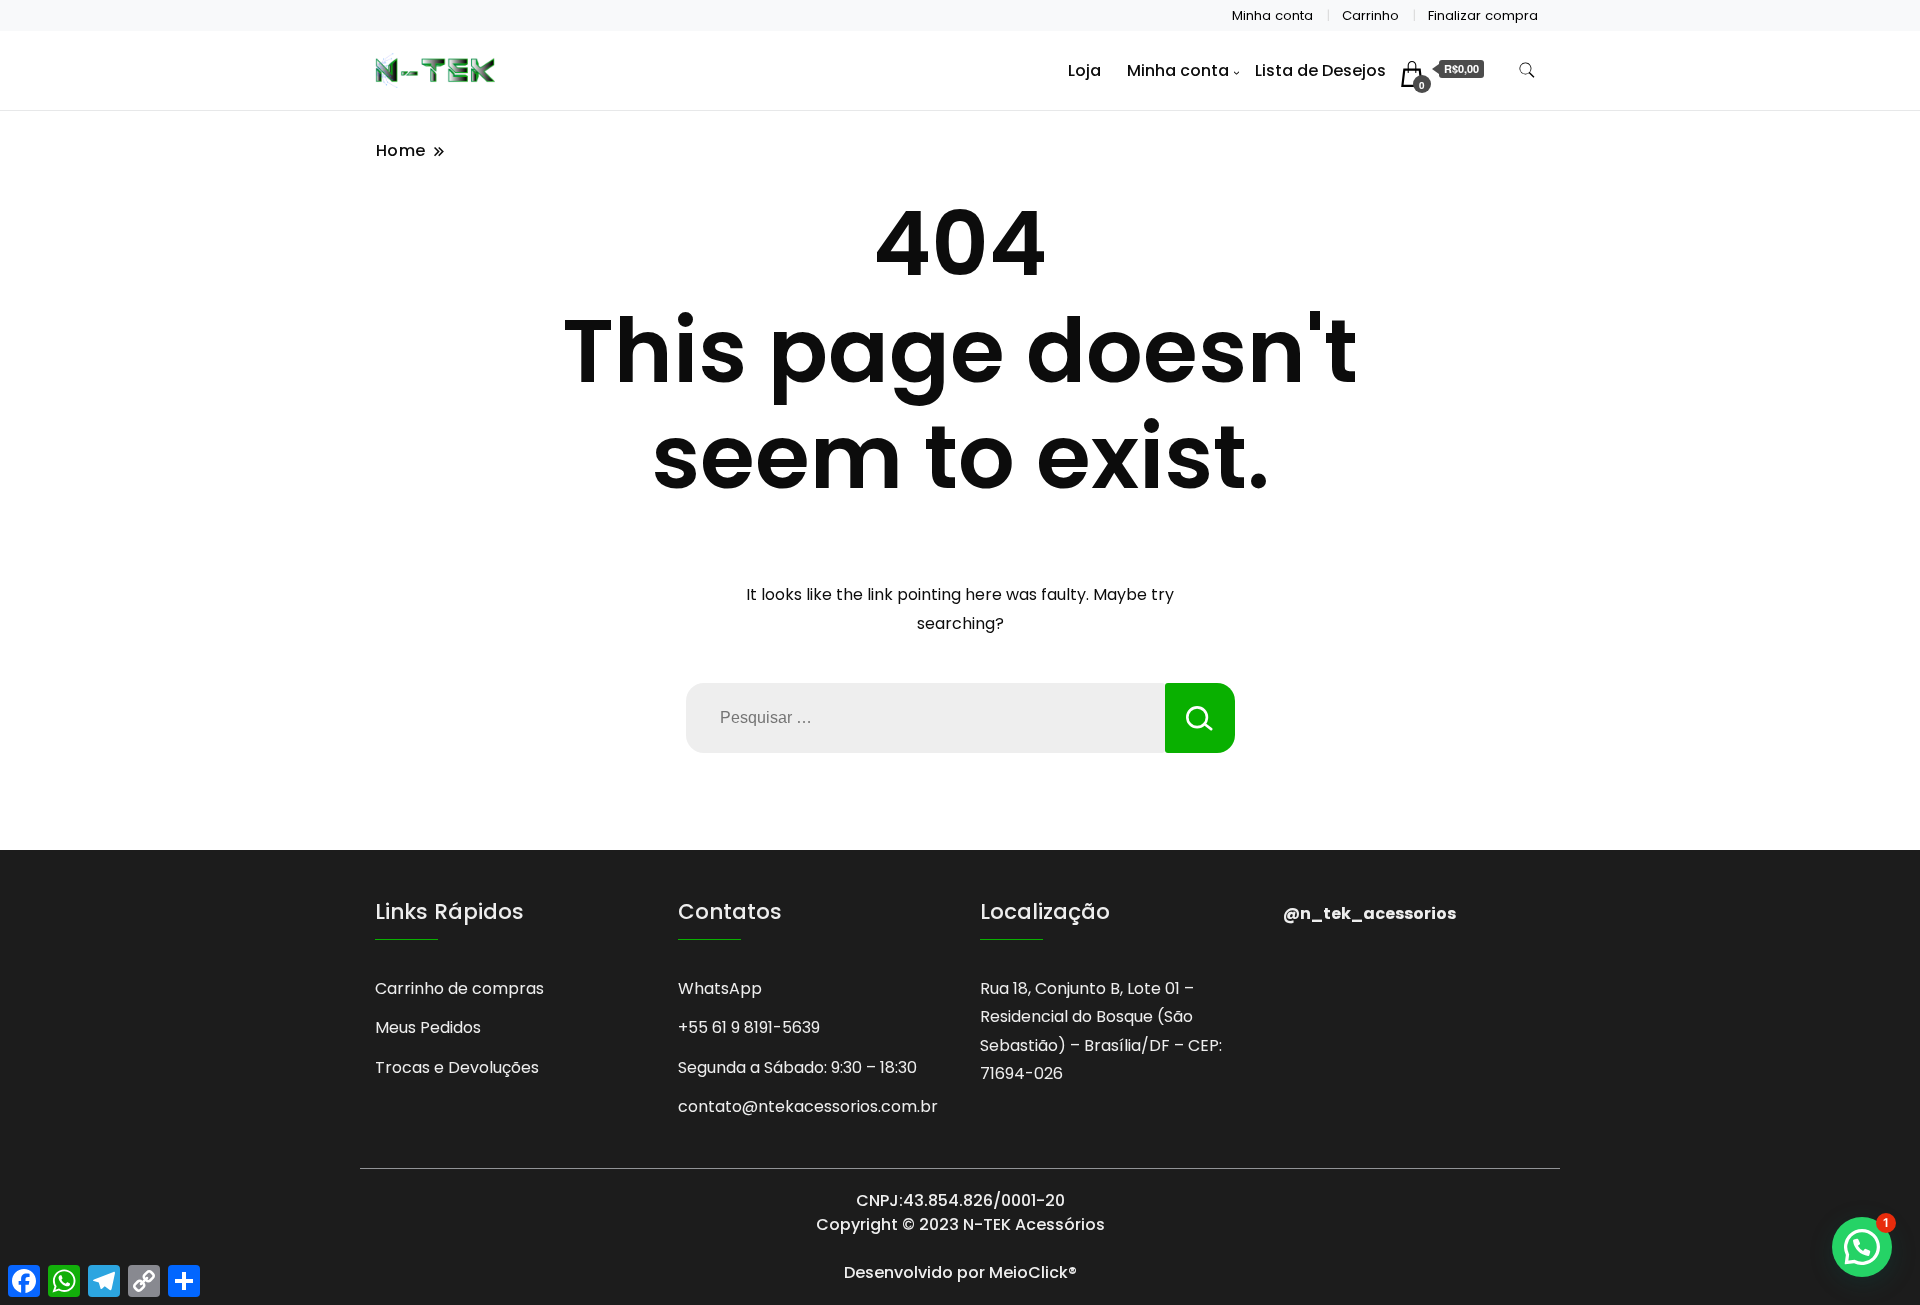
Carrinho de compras (459, 988)
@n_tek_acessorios (1369, 913)
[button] (1862, 1247)
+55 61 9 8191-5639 (749, 1027)
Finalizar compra (1483, 15)
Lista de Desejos (1320, 70)
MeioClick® (1033, 1272)
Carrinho (1370, 15)
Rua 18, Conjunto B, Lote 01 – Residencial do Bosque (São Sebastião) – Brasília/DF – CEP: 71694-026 (1101, 1031)
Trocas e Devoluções (457, 1067)
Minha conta (1272, 15)
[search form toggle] (1527, 70)
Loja (1084, 70)
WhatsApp (720, 988)
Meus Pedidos (428, 1027)
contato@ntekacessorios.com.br (808, 1106)
